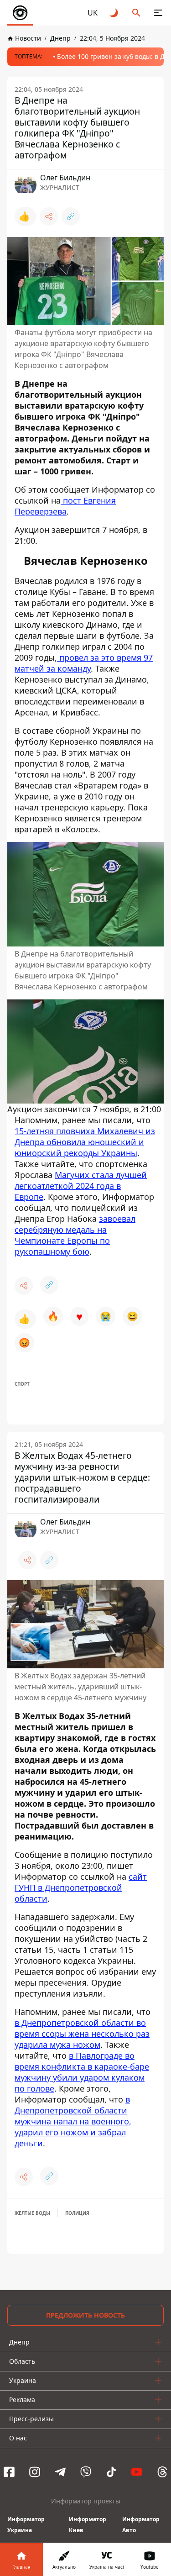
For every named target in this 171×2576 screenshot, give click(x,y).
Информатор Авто (141, 2525)
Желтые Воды (32, 2213)
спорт (22, 1384)
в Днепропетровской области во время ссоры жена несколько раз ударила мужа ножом (82, 2034)
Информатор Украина (26, 2525)
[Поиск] (136, 13)
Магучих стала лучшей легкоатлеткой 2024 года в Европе (81, 1186)
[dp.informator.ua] (20, 13)
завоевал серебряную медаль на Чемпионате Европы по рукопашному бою (75, 1235)
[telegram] (60, 2472)
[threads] (162, 2472)
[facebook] (9, 2472)
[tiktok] (111, 2472)
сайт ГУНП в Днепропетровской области (81, 1887)
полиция (77, 2213)
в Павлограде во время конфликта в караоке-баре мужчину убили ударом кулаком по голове (82, 2072)
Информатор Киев (88, 2525)
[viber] (86, 2472)
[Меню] (158, 13)
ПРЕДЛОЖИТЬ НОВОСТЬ (85, 2315)
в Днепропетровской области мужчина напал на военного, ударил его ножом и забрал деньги (73, 2121)
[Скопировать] (71, 216)
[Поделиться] (49, 216)
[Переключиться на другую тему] (114, 13)
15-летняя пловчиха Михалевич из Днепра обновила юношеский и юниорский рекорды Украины (85, 1142)
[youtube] (137, 2472)
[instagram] (35, 2472)
